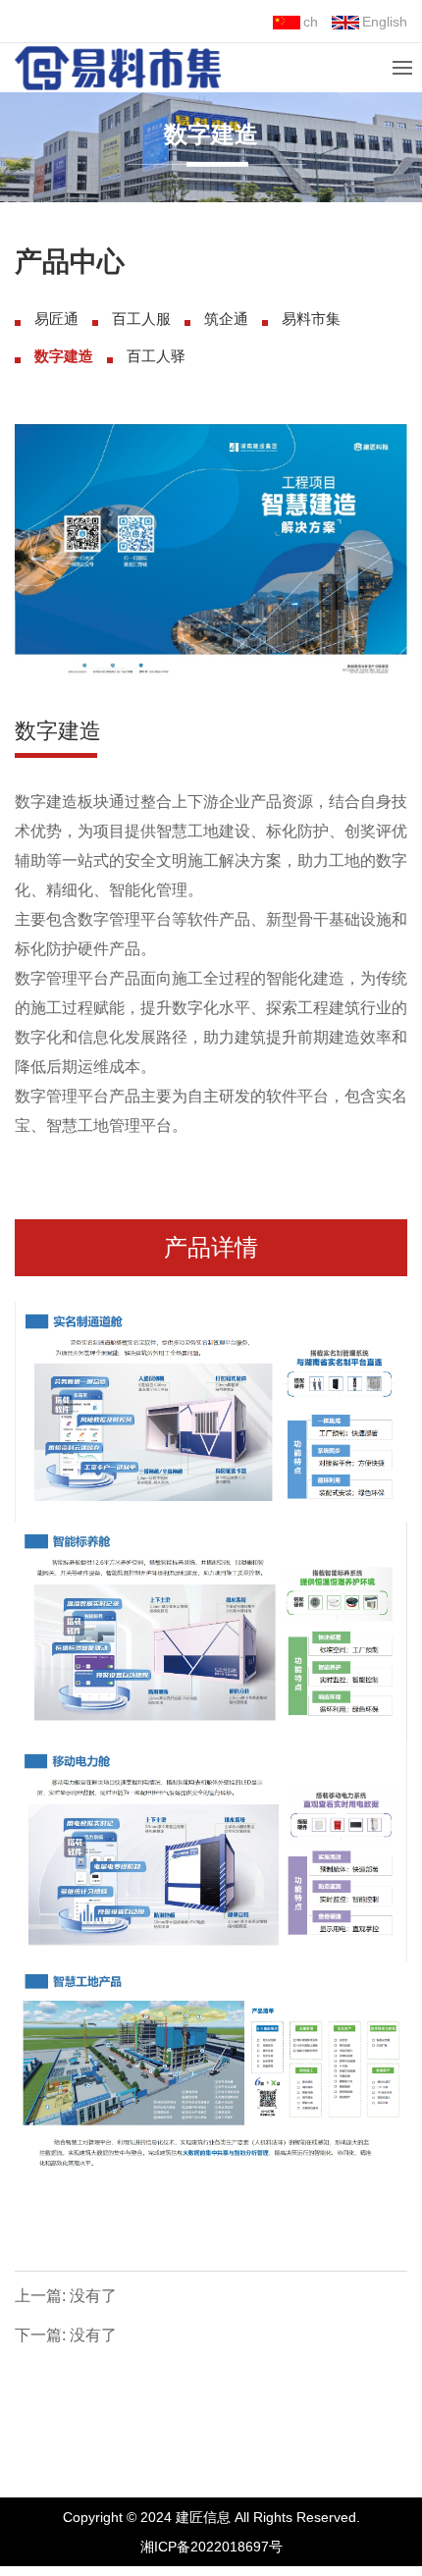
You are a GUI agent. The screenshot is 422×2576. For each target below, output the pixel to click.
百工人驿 (156, 356)
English (385, 22)
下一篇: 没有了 (66, 2335)
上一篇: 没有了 (66, 2296)
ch (311, 22)
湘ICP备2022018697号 (211, 2547)
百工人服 (141, 319)
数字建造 (64, 356)
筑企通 (226, 319)
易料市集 (311, 319)
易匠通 (56, 319)
